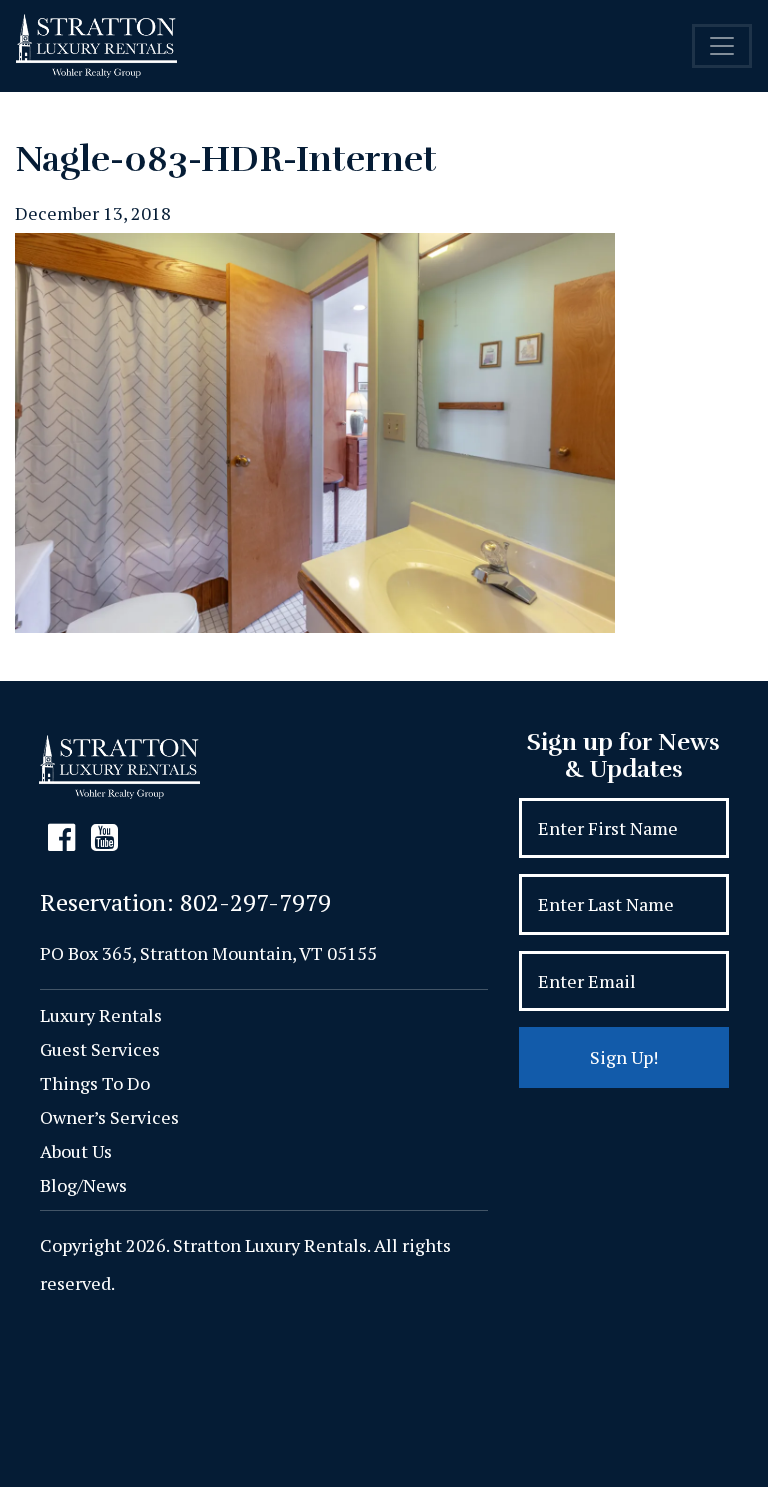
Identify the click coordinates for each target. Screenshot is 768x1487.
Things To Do (95, 1083)
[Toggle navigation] (722, 46)
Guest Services (100, 1049)
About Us (76, 1151)
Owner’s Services (109, 1117)
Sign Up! (624, 1057)
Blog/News (83, 1185)
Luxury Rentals (101, 1015)
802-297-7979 (255, 902)
